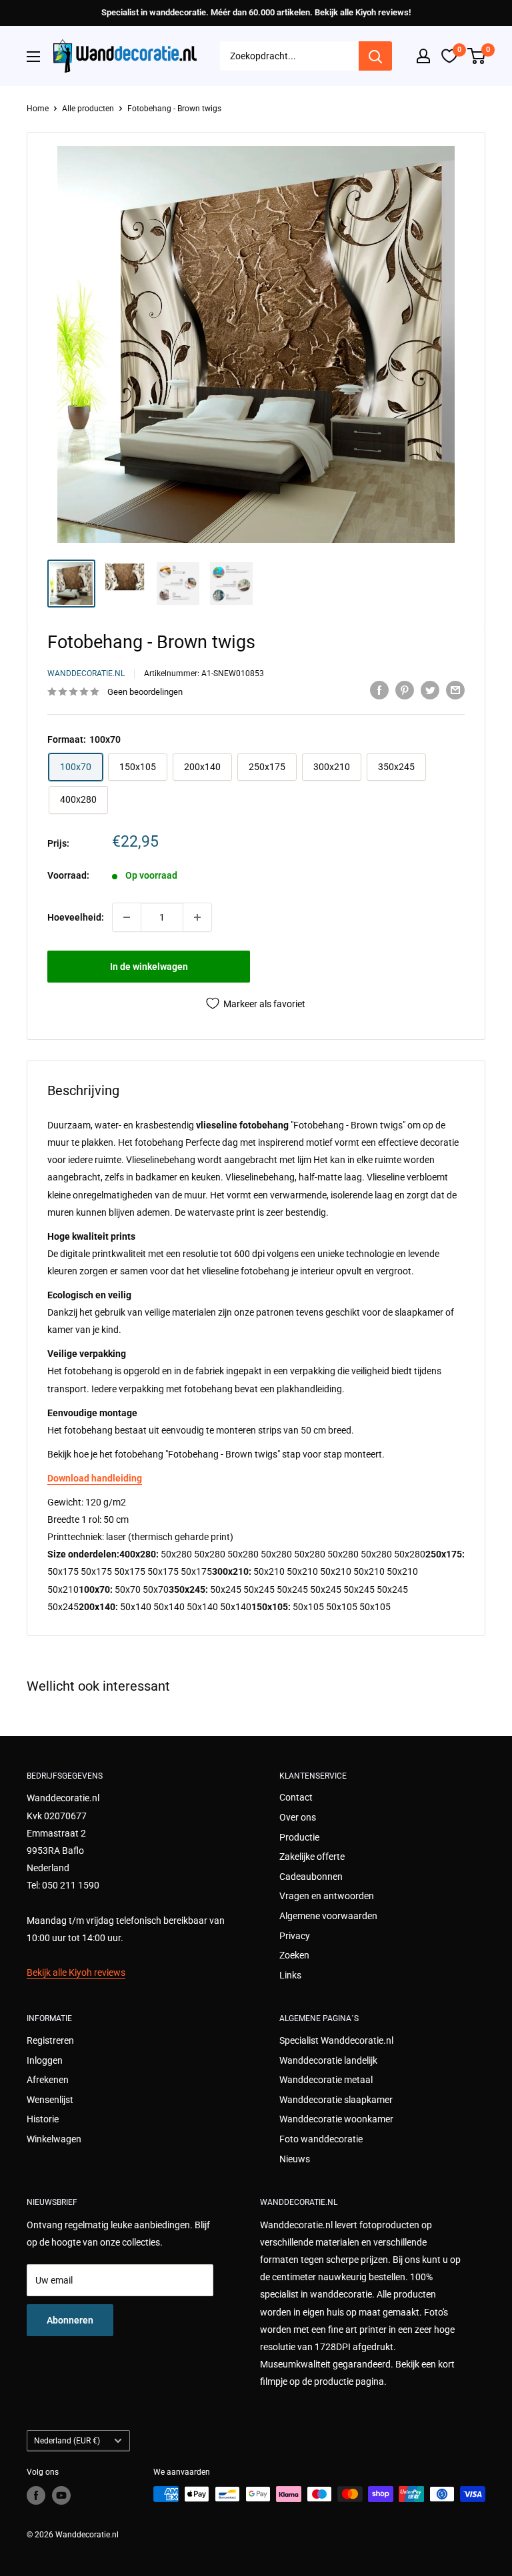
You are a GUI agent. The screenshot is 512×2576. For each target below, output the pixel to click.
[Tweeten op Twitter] (430, 690)
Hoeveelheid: (76, 917)
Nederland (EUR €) (67, 2441)
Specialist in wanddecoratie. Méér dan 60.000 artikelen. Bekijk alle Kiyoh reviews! (256, 12)
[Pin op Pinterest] (405, 690)
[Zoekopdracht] (375, 56)
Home (38, 109)
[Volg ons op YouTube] (61, 2495)
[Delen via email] (455, 690)
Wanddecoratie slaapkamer (336, 2100)
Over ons (298, 1817)
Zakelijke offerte (312, 1857)
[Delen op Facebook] (379, 690)
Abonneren (70, 2320)
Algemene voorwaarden (328, 1916)
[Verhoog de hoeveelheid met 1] (197, 917)
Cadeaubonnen (311, 1877)
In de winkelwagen (149, 967)
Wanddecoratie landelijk (328, 2060)
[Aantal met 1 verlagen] (127, 917)
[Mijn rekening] (423, 56)
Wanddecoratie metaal (326, 2080)
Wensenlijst (50, 2100)
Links (290, 1975)
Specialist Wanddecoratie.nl (336, 2040)
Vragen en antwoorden (327, 1896)
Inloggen (45, 2060)
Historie (43, 2119)
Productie (299, 1837)
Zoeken (294, 1955)
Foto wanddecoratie (321, 2139)
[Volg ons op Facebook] (36, 2495)
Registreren (50, 2040)
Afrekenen (48, 2080)
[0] (477, 56)
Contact (296, 1797)
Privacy (295, 1936)
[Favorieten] (449, 56)
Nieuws (295, 2159)
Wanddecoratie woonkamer (336, 2119)
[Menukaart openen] (33, 57)
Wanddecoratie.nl (86, 673)
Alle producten (88, 109)
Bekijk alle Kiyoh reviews (76, 1972)
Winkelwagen (54, 2139)
